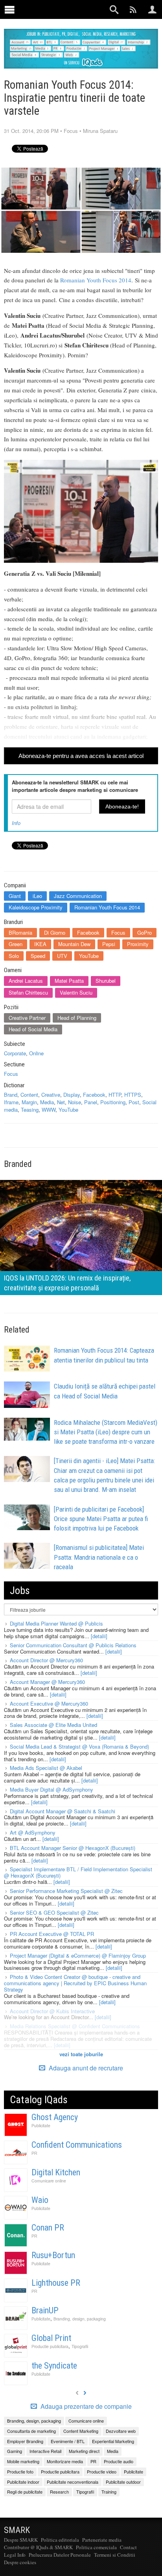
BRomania (20, 932)
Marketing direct (84, 2451)
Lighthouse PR (56, 2283)
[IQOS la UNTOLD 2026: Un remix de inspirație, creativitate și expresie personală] (81, 1237)
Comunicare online (49, 2181)
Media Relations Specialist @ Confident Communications (75, 2026)
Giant (15, 896)
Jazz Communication (78, 896)
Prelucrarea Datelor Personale (60, 2555)
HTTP (115, 1095)
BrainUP (45, 2310)
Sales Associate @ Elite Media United (53, 1725)
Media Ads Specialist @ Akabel (46, 1768)
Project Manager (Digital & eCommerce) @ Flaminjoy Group (78, 1955)
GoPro (145, 932)
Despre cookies (20, 2562)
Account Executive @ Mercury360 (49, 1703)
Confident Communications (77, 2145)
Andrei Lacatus (26, 981)
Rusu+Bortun (53, 2255)
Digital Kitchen (56, 2172)
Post (134, 1102)
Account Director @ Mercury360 (46, 1660)
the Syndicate (54, 2366)
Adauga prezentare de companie (85, 2406)
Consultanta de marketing (31, 2431)
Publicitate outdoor (123, 2482)
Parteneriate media (102, 2540)
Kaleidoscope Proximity (36, 907)
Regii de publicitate (25, 2492)
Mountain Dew (74, 944)
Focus (71, 131)
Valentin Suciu (76, 992)
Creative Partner (27, 1018)
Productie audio (119, 2461)
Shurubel (106, 981)
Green (16, 944)
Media (47, 1102)
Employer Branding (25, 2441)
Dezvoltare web (121, 2431)
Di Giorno (55, 932)
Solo (14, 956)
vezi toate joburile (81, 2054)
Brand (11, 1095)
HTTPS (133, 1095)
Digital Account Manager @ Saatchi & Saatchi (63, 1811)
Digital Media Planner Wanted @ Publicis (56, 1623)
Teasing (30, 1110)
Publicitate (41, 2125)
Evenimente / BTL (68, 2441)
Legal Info (15, 2555)
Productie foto (20, 2471)
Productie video (102, 2471)
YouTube (89, 956)
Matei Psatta (69, 981)
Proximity (138, 944)
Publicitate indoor (23, 2482)
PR (34, 2153)
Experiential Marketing (113, 2441)
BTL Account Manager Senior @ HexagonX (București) (73, 1848)
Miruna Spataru (100, 131)
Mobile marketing (23, 2461)
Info (16, 823)
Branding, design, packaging (80, 2319)
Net (61, 1102)
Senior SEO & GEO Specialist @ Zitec (54, 1912)
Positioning (113, 1102)
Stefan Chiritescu (28, 992)
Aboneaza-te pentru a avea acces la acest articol (81, 756)
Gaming (15, 2451)
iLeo (37, 896)
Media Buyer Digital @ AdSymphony (52, 1789)
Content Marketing (81, 2431)
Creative (51, 1095)
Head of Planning (77, 1018)
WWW (49, 1110)
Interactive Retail (45, 2451)
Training (109, 2492)
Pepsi (109, 944)
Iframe (11, 1102)
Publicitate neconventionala (73, 2482)
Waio (40, 2200)
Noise (75, 1102)
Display (72, 1095)
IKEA (40, 944)
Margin (29, 1102)
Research (59, 2492)
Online (36, 1053)
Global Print (51, 2338)
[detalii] (99, 1636)
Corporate (15, 1053)
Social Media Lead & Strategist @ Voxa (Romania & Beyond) (79, 1746)
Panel (91, 1102)
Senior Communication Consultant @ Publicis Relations (73, 1645)
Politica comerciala (96, 2547)
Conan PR (48, 2228)
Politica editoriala (60, 2540)
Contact (128, 2547)
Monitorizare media (65, 2461)
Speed (38, 956)
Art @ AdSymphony (33, 1832)
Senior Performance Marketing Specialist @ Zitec (66, 1891)
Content (29, 1095)
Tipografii (80, 2346)
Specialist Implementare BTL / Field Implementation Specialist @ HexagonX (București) (78, 1872)
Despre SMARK (21, 2540)
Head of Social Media (33, 1029)
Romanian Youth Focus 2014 (96, 280)
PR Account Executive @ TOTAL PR (52, 1934)
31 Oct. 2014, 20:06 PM (31, 131)
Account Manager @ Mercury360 (47, 1682)
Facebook (88, 932)
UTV (62, 956)
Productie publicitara (50, 2346)
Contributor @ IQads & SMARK (38, 2547)
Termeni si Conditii (115, 2555)
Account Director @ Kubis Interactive (52, 2011)
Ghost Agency (55, 2117)
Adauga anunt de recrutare (85, 2068)
